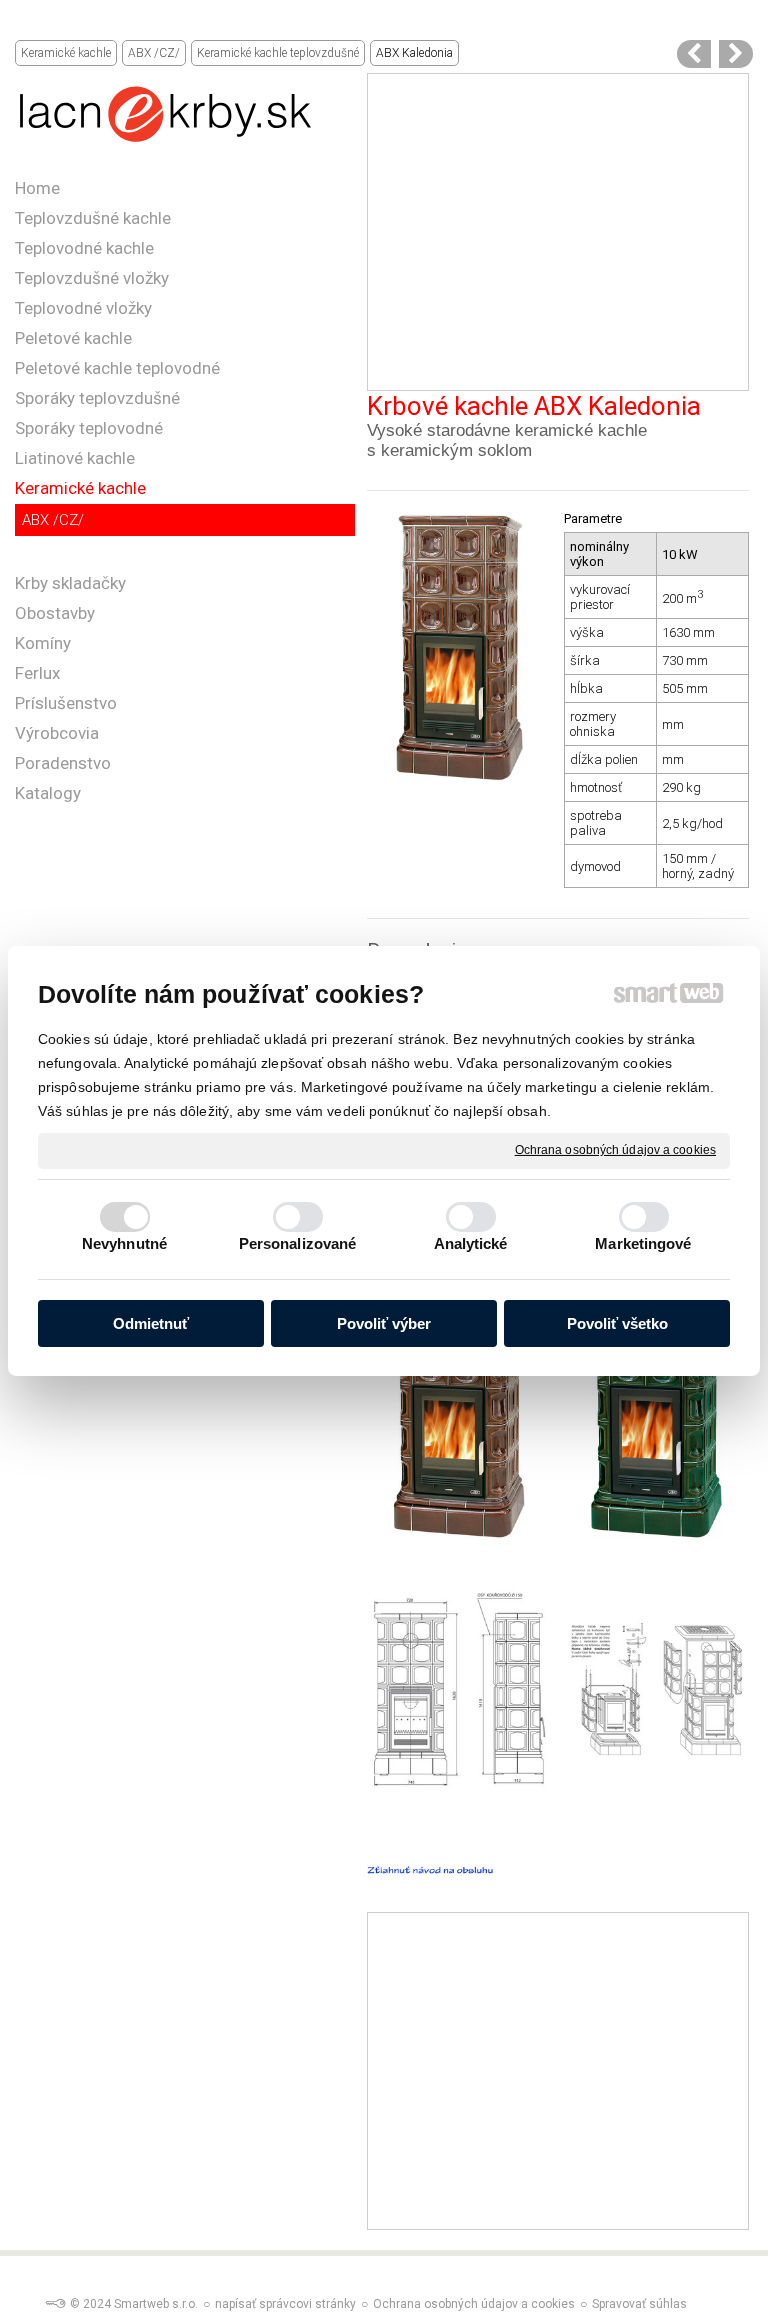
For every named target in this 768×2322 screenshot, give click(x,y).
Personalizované (298, 1243)
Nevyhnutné (124, 1243)
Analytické (471, 1243)
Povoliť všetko (617, 1323)
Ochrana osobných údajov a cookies (615, 1150)
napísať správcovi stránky (285, 2304)
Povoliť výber (384, 1323)
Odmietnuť (151, 1323)
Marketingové (643, 1243)
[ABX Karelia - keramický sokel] (694, 54)
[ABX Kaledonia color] (736, 54)
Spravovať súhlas (639, 2304)
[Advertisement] (557, 232)
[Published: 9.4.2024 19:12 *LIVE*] (55, 2304)
